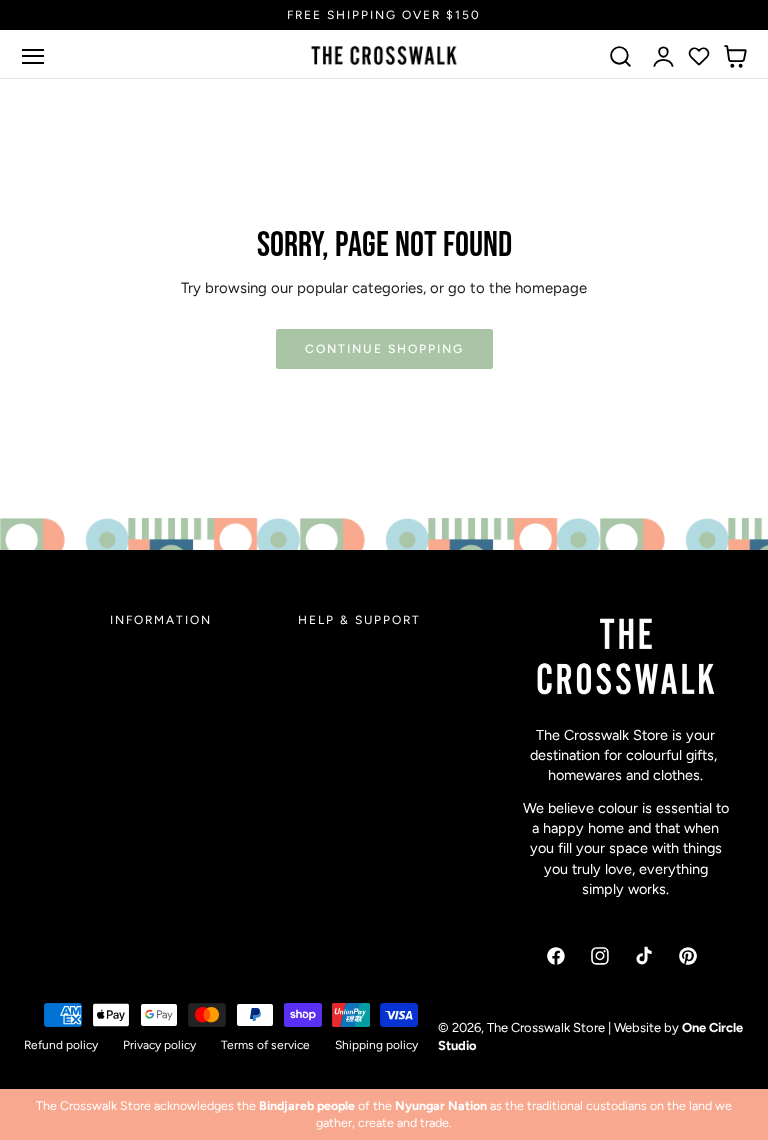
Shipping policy (376, 1045)
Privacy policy (159, 1045)
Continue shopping (384, 348)
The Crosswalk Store (546, 1027)
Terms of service (265, 1045)
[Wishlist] (699, 56)
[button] (33, 56)
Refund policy (61, 1045)
